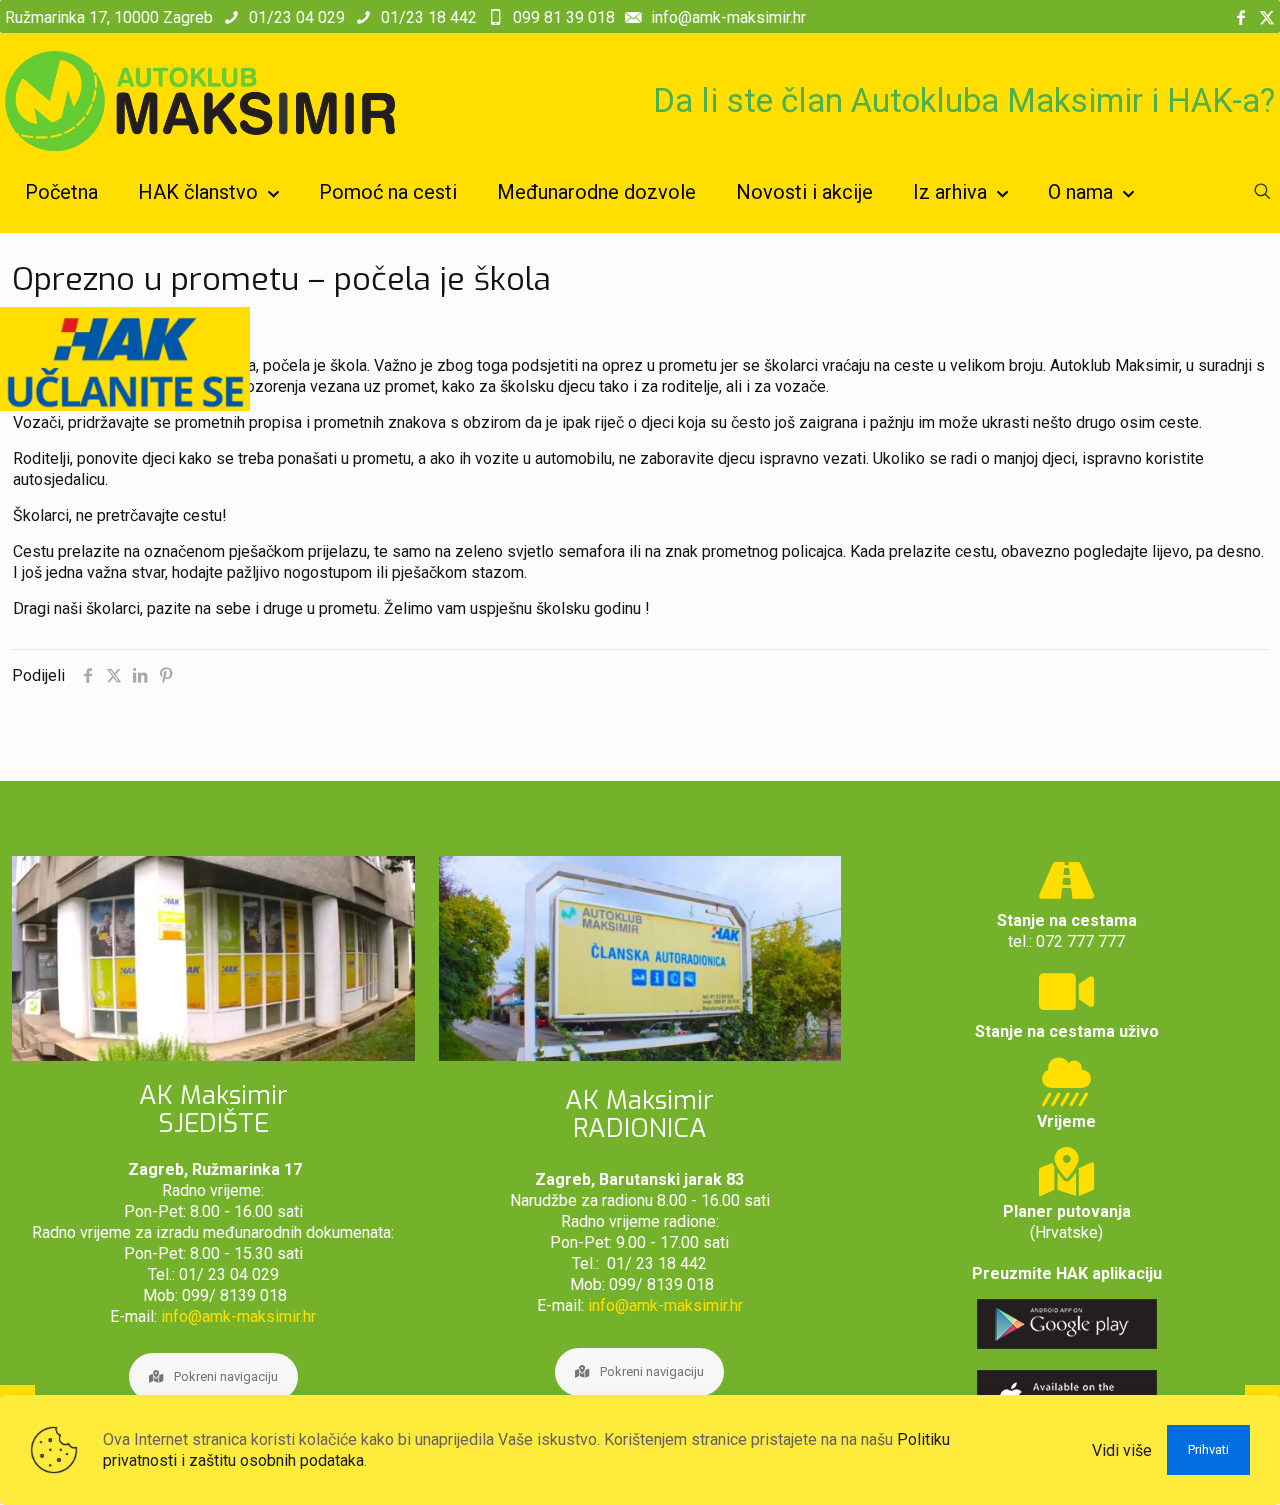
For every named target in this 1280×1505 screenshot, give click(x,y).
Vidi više (1122, 1450)
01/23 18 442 (429, 17)
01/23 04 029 (297, 17)
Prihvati (1208, 1449)
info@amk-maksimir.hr (728, 17)
